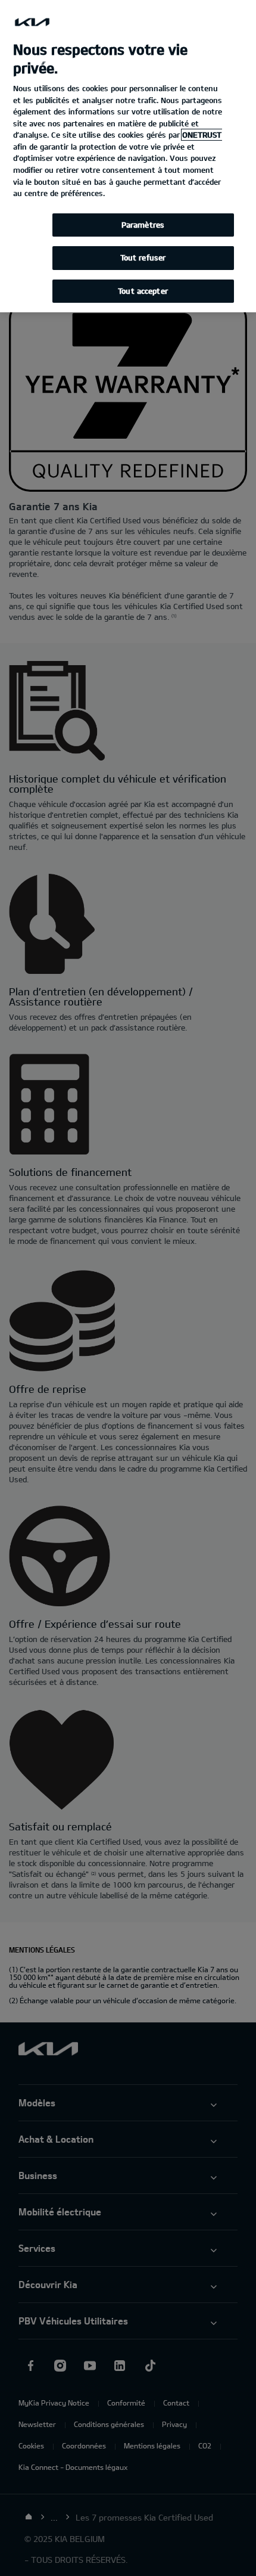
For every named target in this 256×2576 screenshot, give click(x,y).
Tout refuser (143, 257)
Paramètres (143, 225)
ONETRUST (202, 135)
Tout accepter (143, 291)
